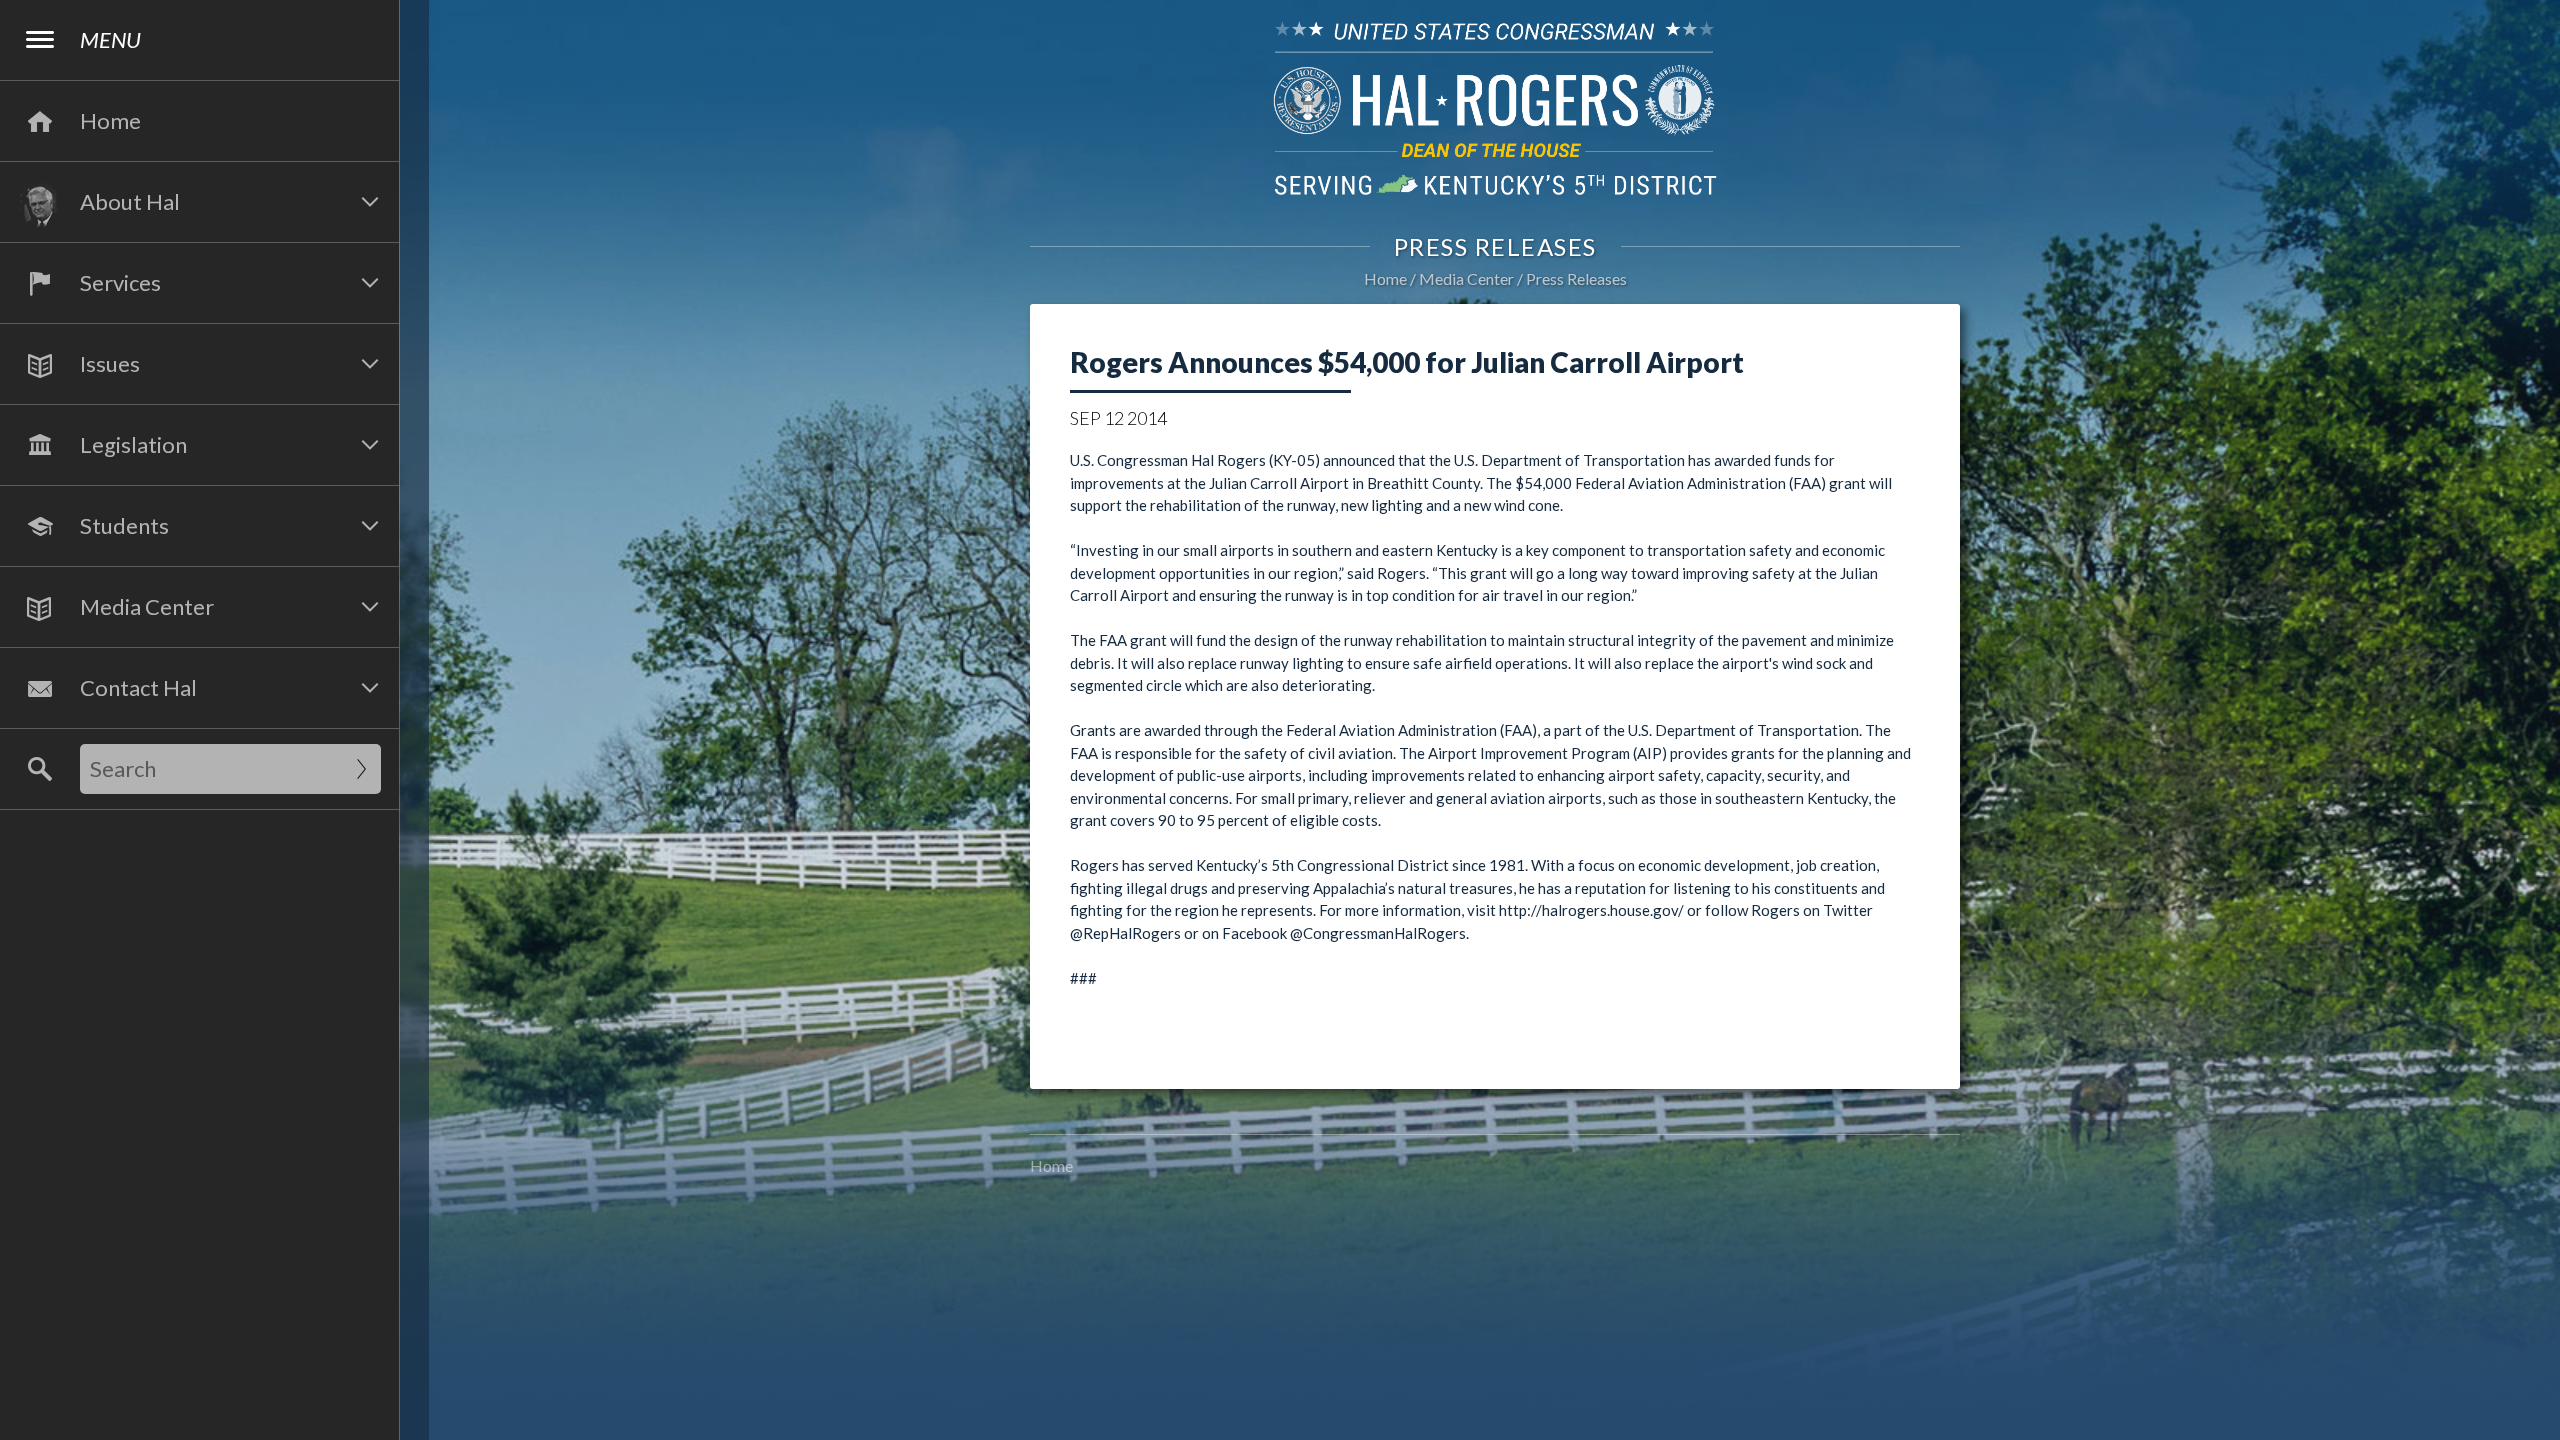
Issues (110, 363)
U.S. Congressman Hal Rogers (1495, 107)
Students (124, 525)
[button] (370, 202)
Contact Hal (138, 687)
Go (362, 769)
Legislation (133, 444)
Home (1385, 278)
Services (120, 282)
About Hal (130, 201)
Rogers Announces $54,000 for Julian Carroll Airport (1407, 362)
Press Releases (1576, 278)
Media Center (147, 606)
